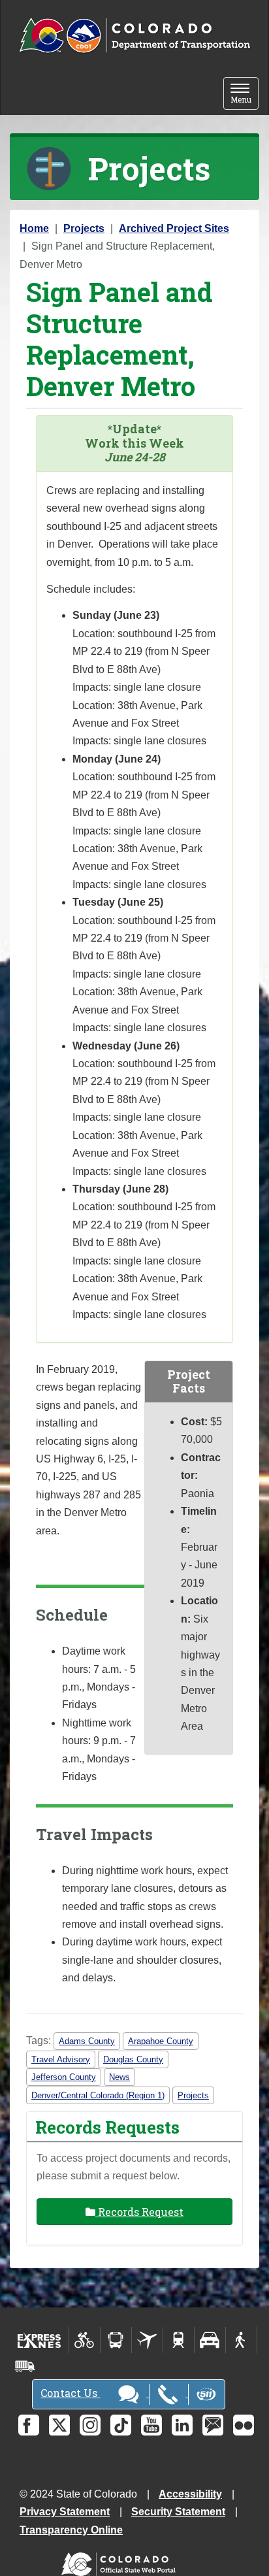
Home (34, 228)
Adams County (87, 2041)
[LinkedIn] (182, 2425)
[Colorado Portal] (121, 2561)
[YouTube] (151, 2425)
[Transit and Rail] (116, 2340)
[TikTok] (121, 2425)
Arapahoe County (161, 2041)
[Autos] (210, 2340)
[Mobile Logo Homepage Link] (134, 36)
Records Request (139, 2212)
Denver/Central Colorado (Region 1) (98, 2095)
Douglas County (133, 2059)
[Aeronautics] (147, 2340)
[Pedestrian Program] (241, 2340)
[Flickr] (244, 2425)
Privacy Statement (65, 2512)
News (119, 2077)
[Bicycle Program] (85, 2340)
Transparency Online (71, 2530)
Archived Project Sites (174, 228)
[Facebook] (29, 2425)
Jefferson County (64, 2077)
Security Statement (178, 2512)
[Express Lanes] (40, 2340)
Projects (84, 228)
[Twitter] (59, 2425)
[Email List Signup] (213, 2425)
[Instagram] (90, 2425)
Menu (245, 94)
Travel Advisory (61, 2059)
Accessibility (190, 2494)
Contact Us (70, 2393)
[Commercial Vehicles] (25, 2366)
